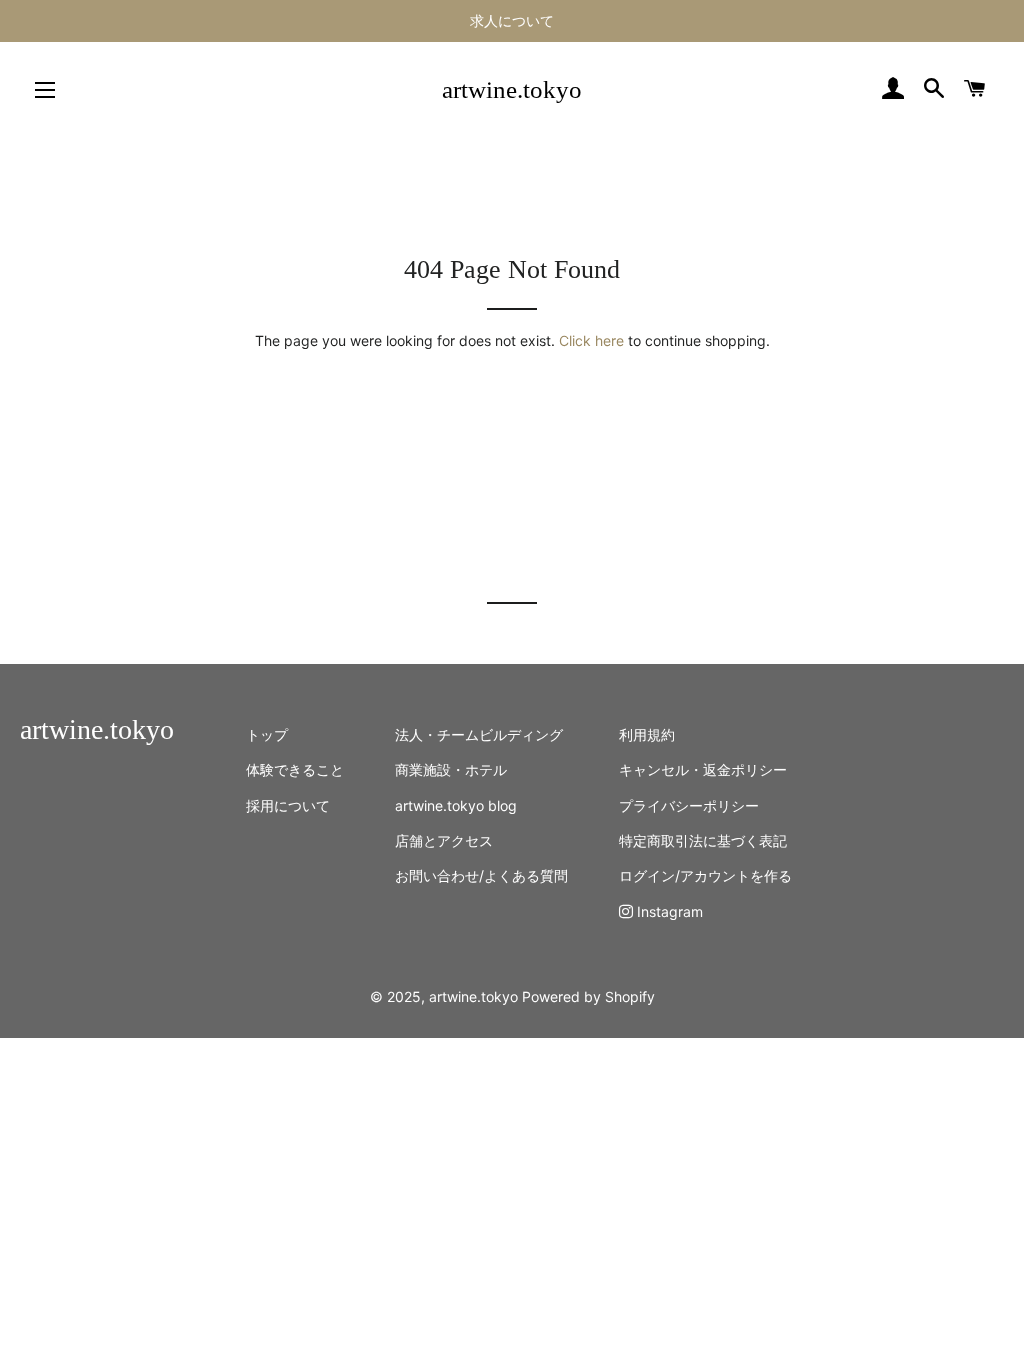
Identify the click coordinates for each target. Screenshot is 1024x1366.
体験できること (295, 769)
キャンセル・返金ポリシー (703, 769)
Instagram (668, 911)
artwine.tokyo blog (456, 805)
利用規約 (647, 734)
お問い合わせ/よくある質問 (481, 875)
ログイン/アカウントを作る (705, 875)
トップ (267, 734)
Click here (591, 340)
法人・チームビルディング (479, 734)
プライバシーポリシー (689, 805)
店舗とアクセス (444, 840)
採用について (288, 805)
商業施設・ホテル (451, 769)
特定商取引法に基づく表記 (703, 840)
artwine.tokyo (512, 89)
